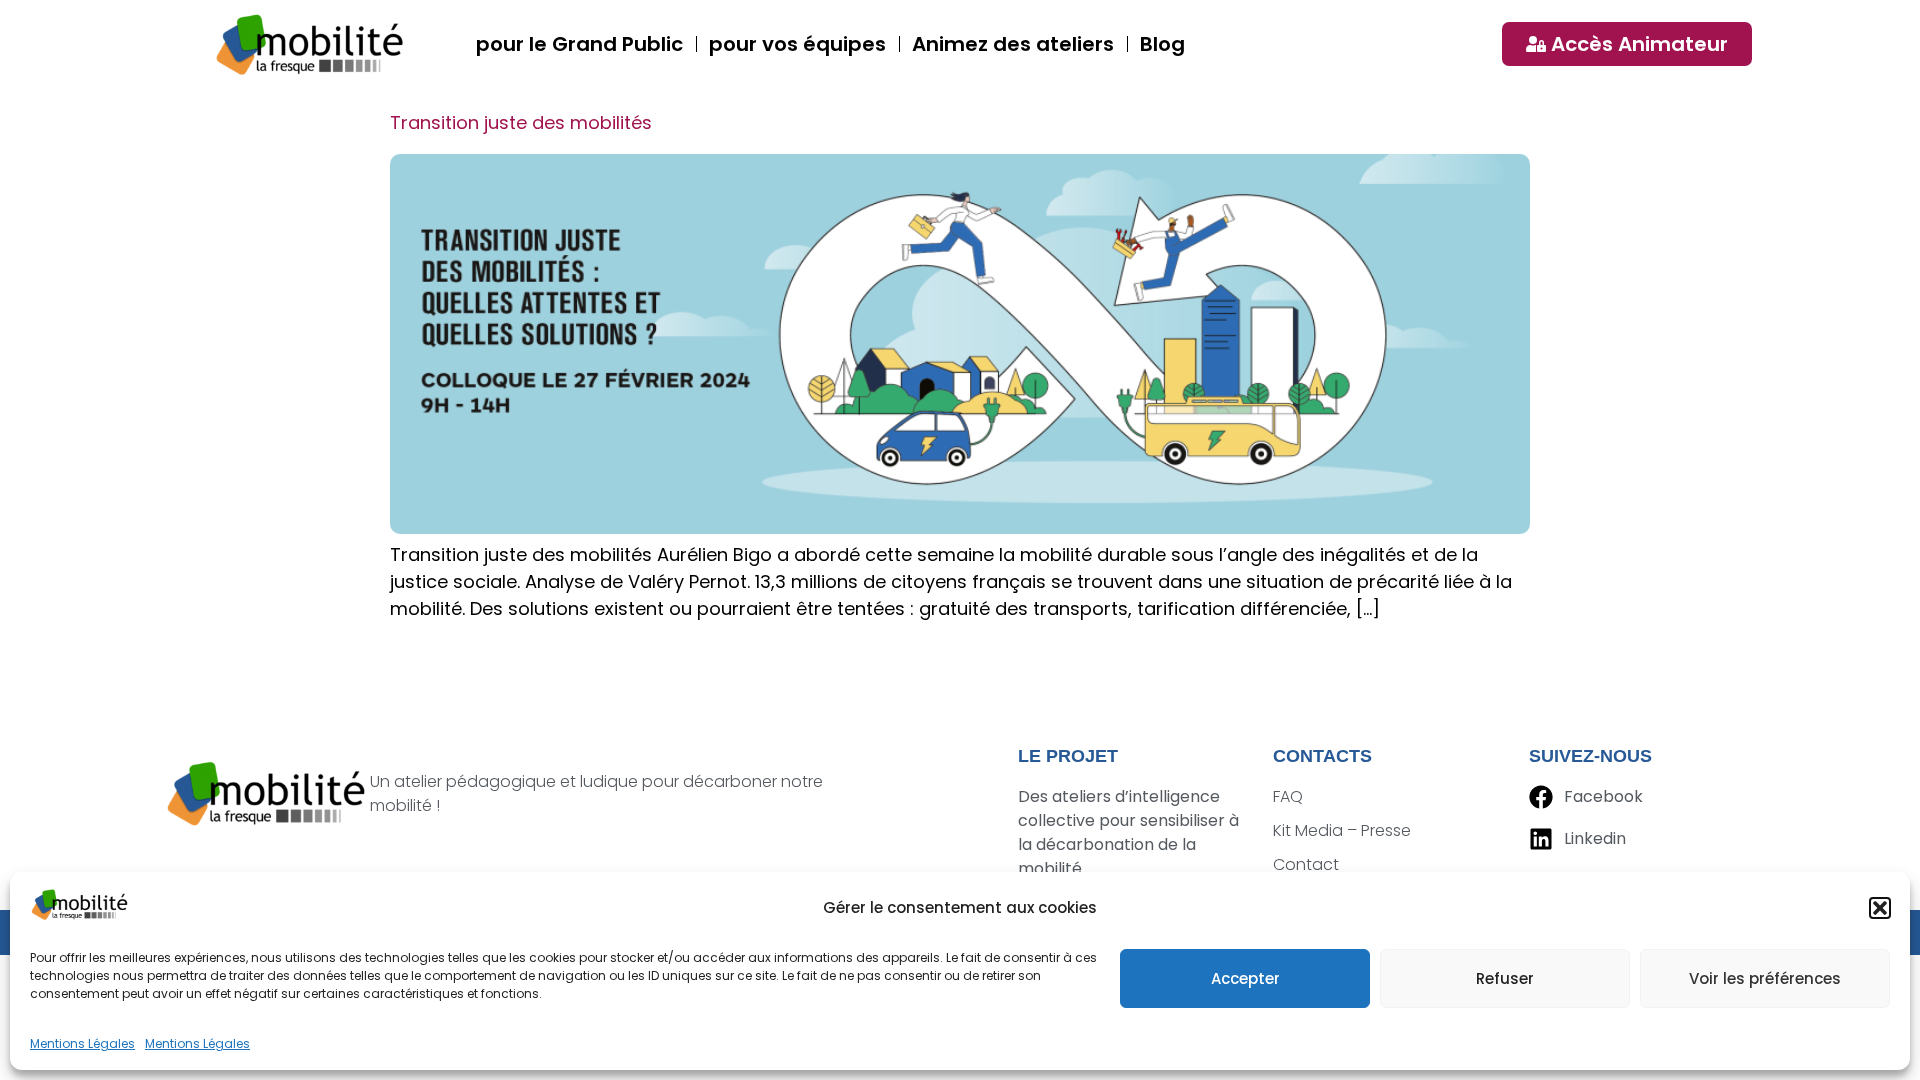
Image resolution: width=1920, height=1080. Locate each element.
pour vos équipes (797, 44)
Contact (1306, 864)
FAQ (1288, 796)
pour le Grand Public (579, 44)
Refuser (1505, 978)
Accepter (1245, 978)
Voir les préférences (1765, 978)
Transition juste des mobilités (521, 122)
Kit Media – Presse (1342, 830)
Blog (1162, 44)
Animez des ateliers (1013, 44)
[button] (1880, 908)
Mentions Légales (82, 1043)
